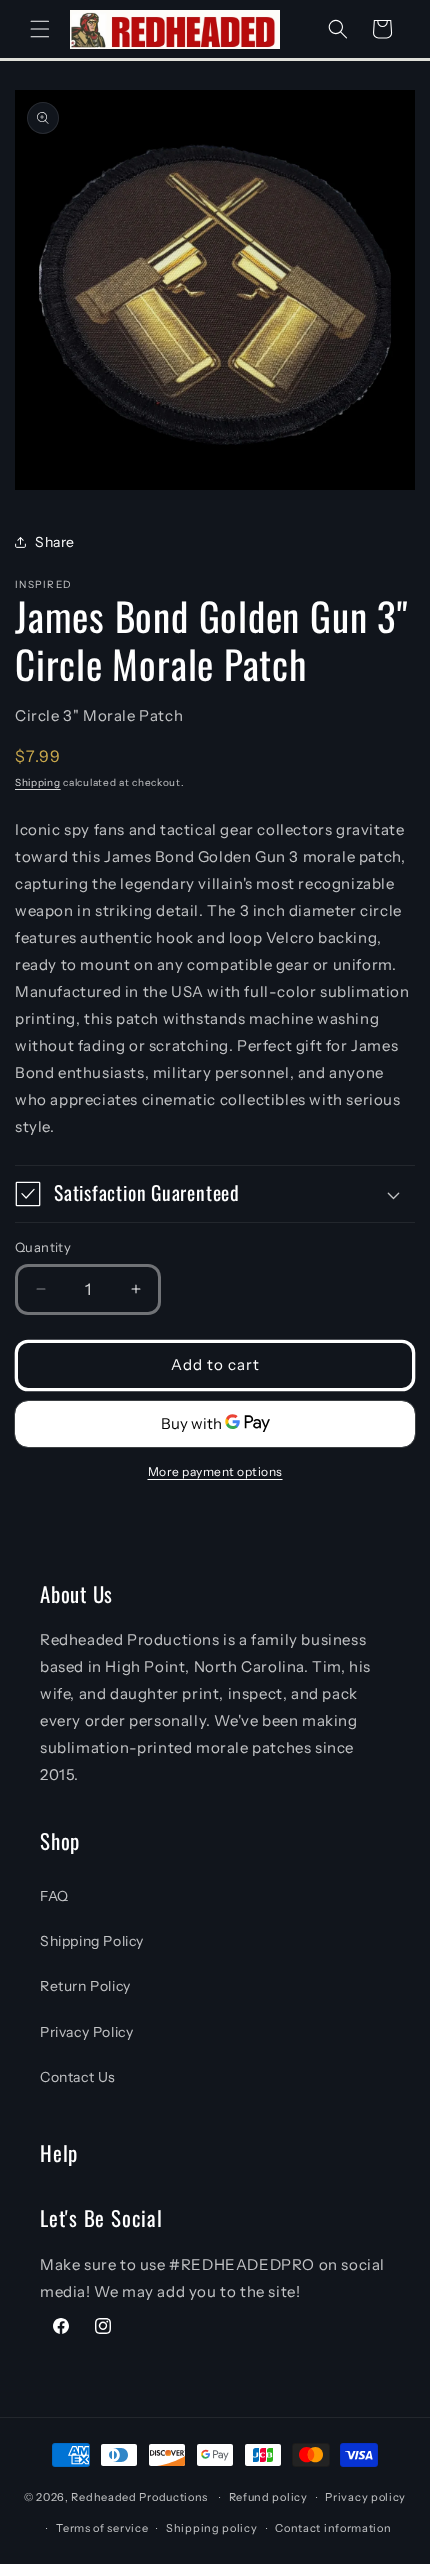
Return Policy (85, 1986)
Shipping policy (212, 2528)
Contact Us (78, 2077)
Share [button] (55, 542)
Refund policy (268, 2497)
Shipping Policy (92, 1941)
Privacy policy (365, 2497)
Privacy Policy (86, 2032)
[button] (40, 29)
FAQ (54, 1896)
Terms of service (102, 2528)
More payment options (215, 1471)
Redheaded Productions (139, 2497)
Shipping (38, 782)
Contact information (333, 2528)
